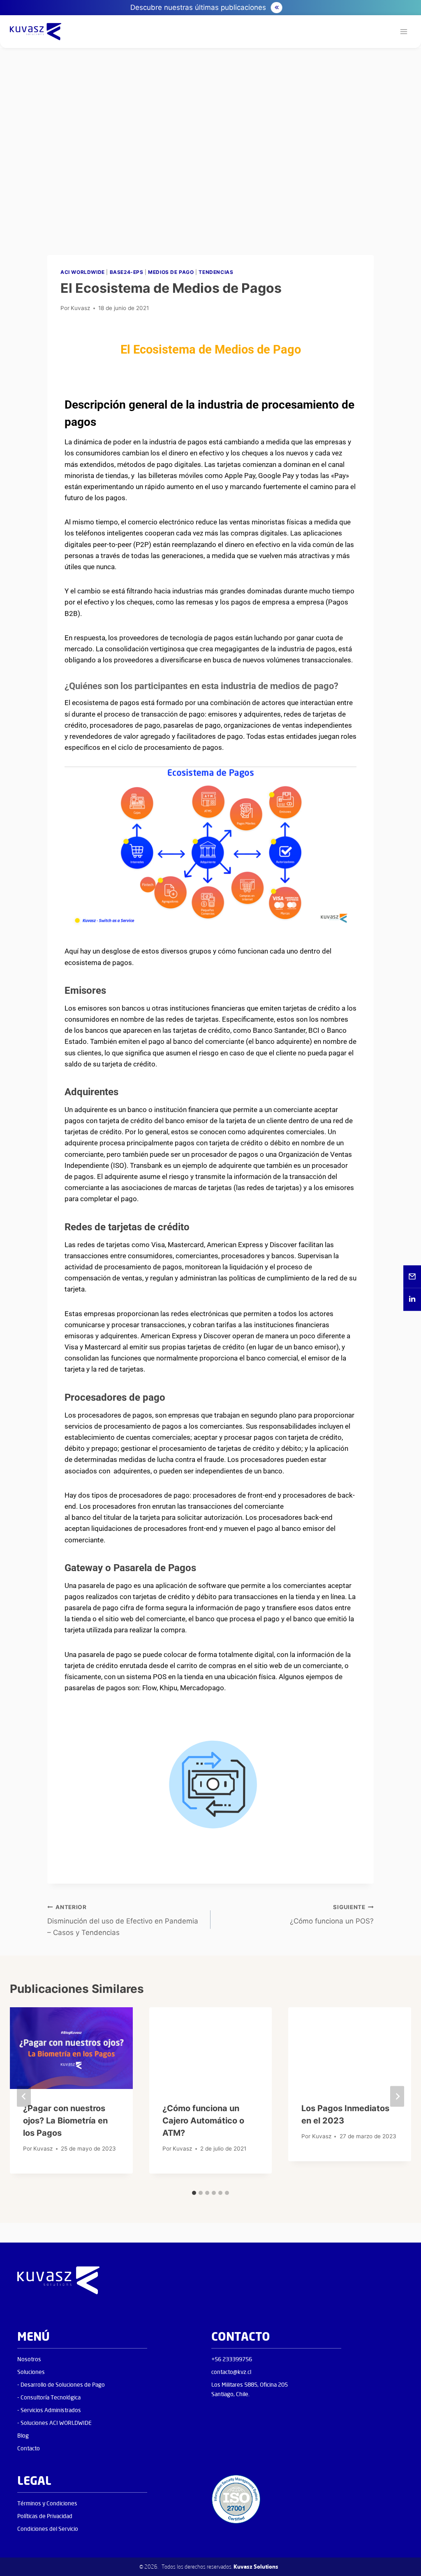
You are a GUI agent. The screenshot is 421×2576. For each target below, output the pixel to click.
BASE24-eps (127, 272)
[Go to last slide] (24, 2097)
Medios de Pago (171, 272)
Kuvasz (80, 308)
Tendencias (216, 272)
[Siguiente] (397, 2097)
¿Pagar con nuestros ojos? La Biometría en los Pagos (65, 2121)
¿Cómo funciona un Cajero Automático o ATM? (203, 2121)
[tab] (194, 2193)
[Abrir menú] (404, 32)
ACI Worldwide (83, 272)
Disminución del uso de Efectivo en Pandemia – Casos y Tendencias (123, 1920)
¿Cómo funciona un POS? (332, 1915)
